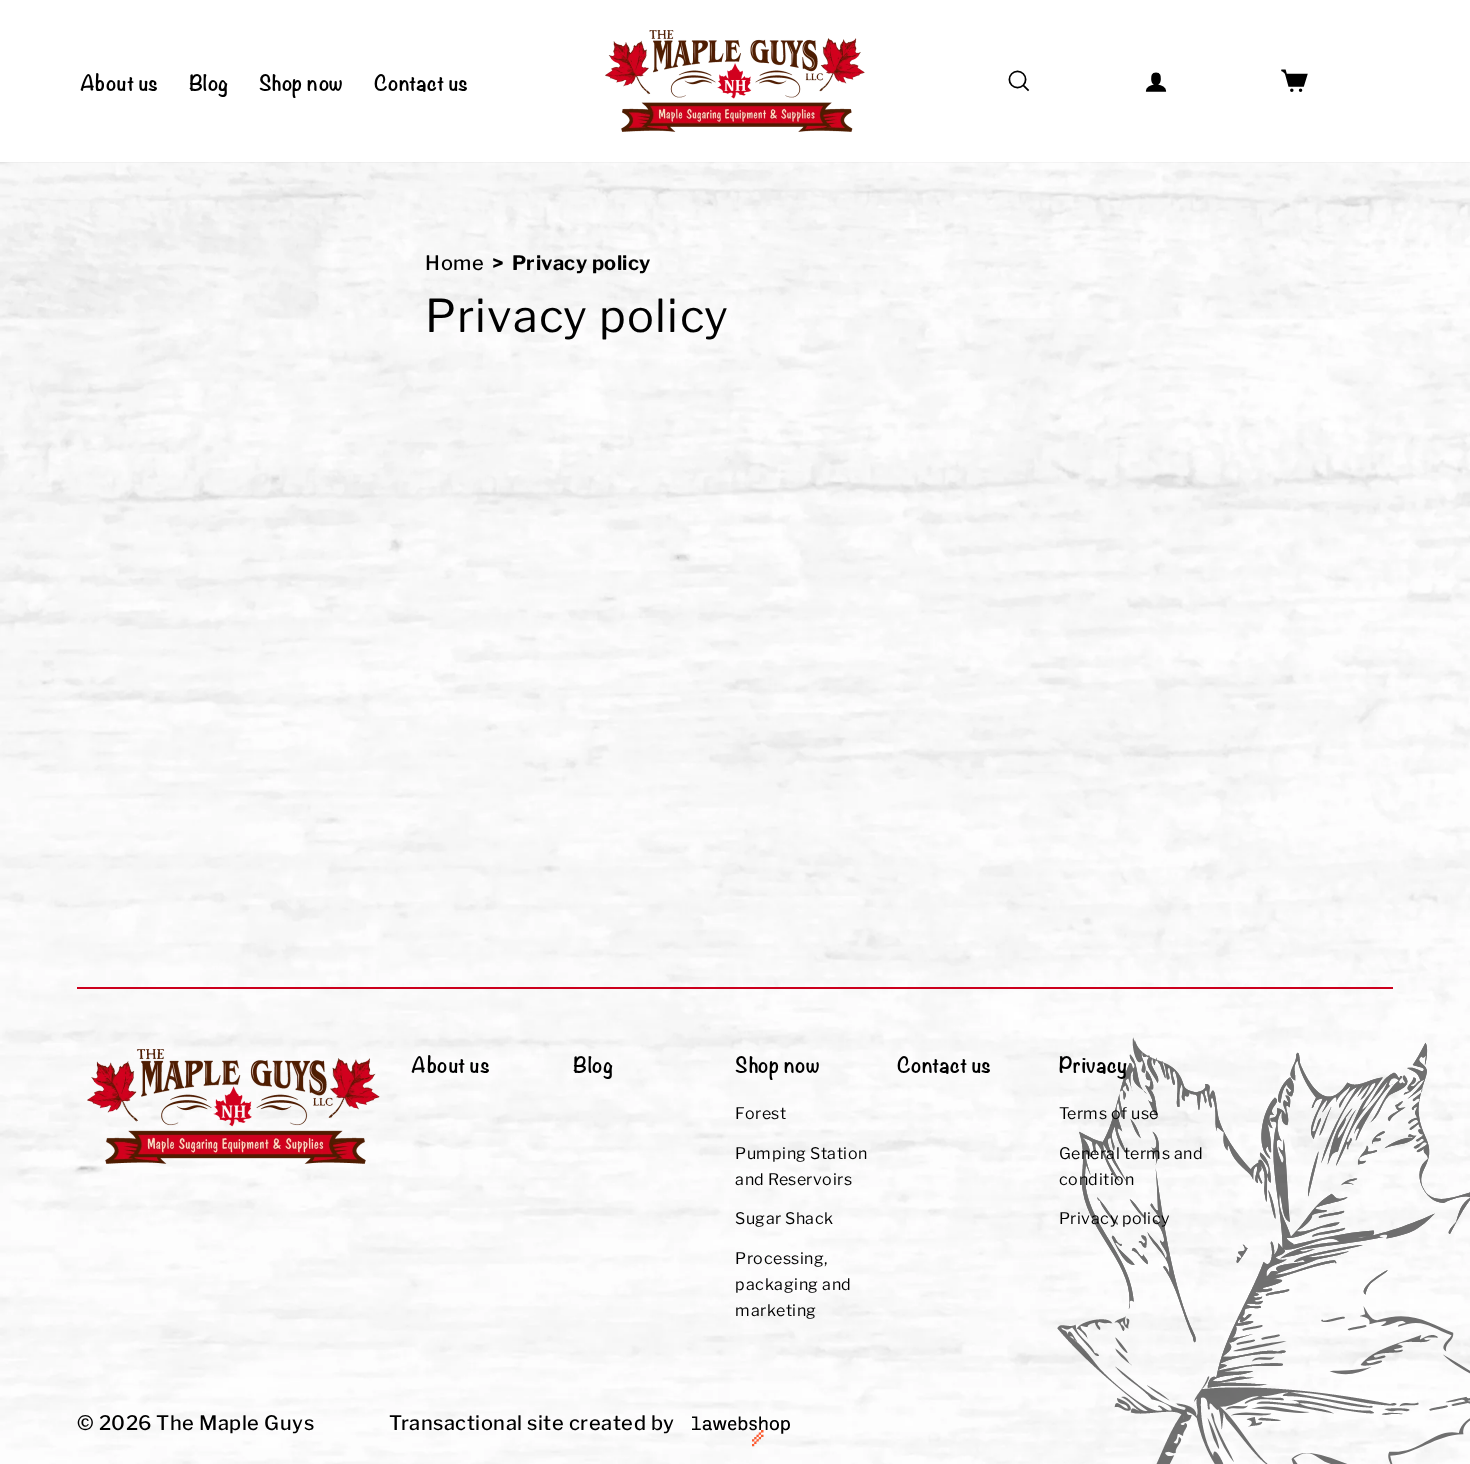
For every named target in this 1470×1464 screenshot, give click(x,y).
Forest (760, 1113)
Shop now (301, 81)
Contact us (421, 81)
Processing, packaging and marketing (793, 1284)
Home (454, 263)
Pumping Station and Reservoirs (801, 1166)
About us (119, 81)
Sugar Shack (784, 1218)
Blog (209, 81)
